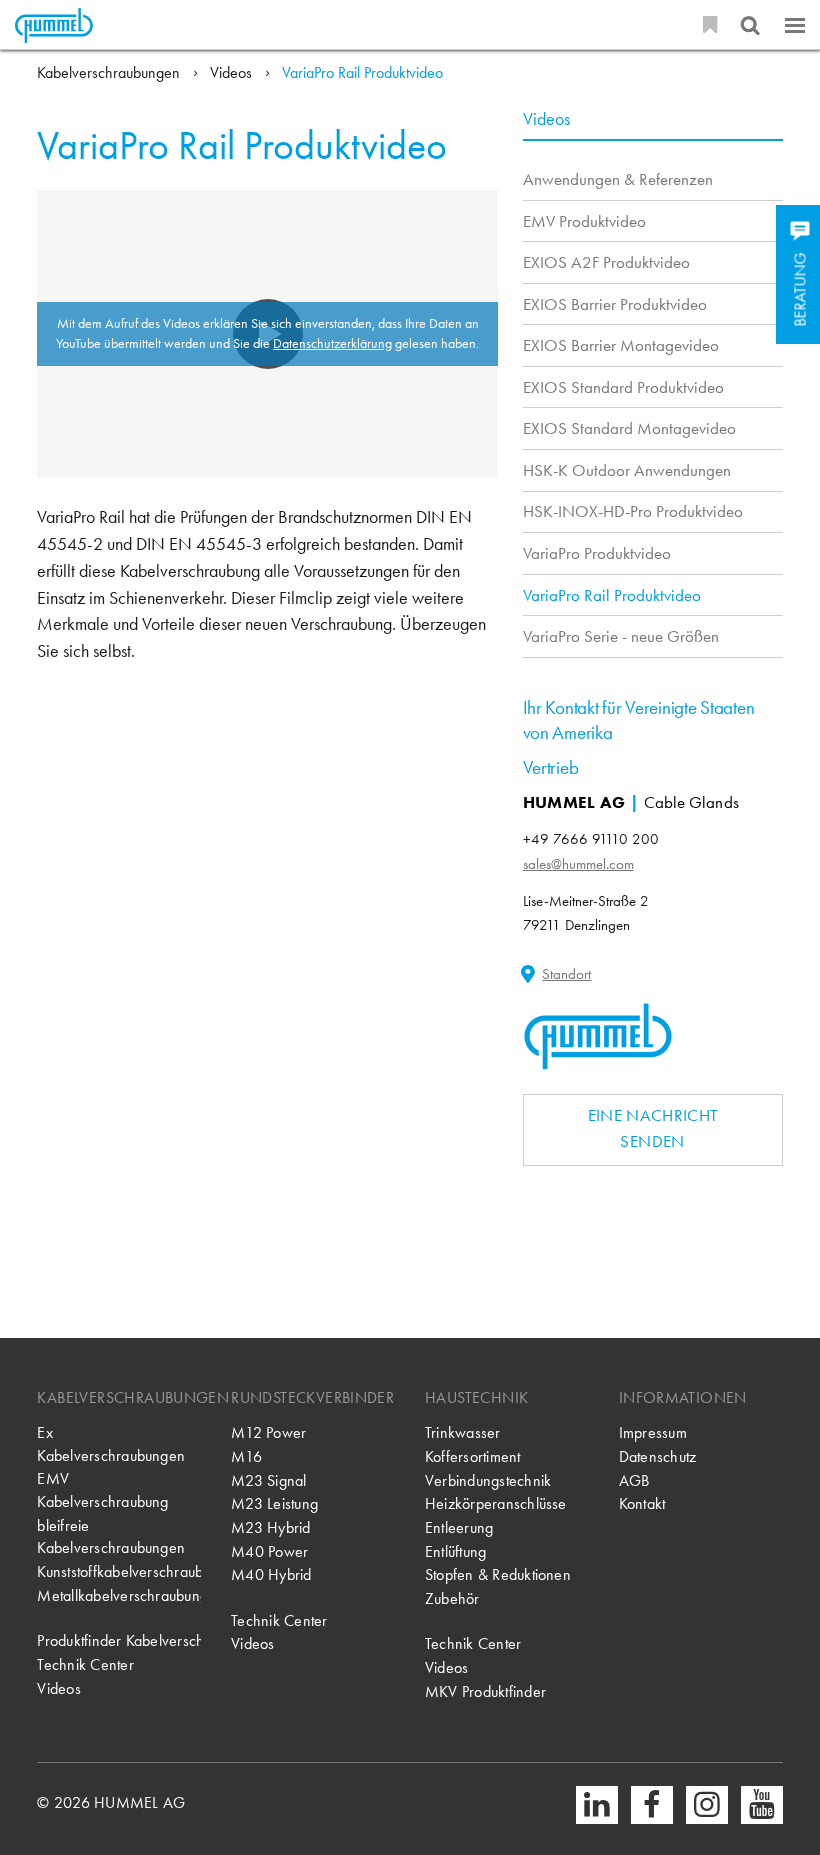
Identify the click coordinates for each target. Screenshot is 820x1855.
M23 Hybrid (270, 1528)
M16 (246, 1457)
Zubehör (452, 1599)
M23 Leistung (274, 1504)
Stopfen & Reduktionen (498, 1575)
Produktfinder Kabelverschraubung (119, 1641)
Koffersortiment (473, 1457)
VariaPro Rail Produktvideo (362, 73)
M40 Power (269, 1552)
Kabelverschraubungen (108, 73)
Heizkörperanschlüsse (496, 1504)
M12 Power (268, 1433)
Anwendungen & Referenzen (618, 179)
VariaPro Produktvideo (597, 553)
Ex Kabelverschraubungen (111, 1444)
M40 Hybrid (271, 1575)
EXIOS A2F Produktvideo (606, 262)
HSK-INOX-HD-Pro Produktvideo (633, 511)
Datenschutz (658, 1457)
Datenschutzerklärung (332, 343)
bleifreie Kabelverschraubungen (111, 1537)
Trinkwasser (463, 1433)
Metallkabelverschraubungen (119, 1596)
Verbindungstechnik (488, 1481)
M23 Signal (268, 1481)
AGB (634, 1481)
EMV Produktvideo (584, 221)
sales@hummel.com (578, 864)
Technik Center (85, 1665)
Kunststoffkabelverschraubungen (119, 1572)
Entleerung (459, 1528)
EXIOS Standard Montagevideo (629, 428)
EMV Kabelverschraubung (102, 1490)
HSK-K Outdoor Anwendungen (627, 470)
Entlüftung (455, 1552)
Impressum (653, 1433)
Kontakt (642, 1504)
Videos (231, 73)
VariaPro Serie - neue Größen (621, 636)
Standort (566, 974)
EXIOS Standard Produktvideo (623, 387)
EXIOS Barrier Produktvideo (615, 304)
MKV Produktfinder (485, 1692)
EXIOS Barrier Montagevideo (621, 345)
